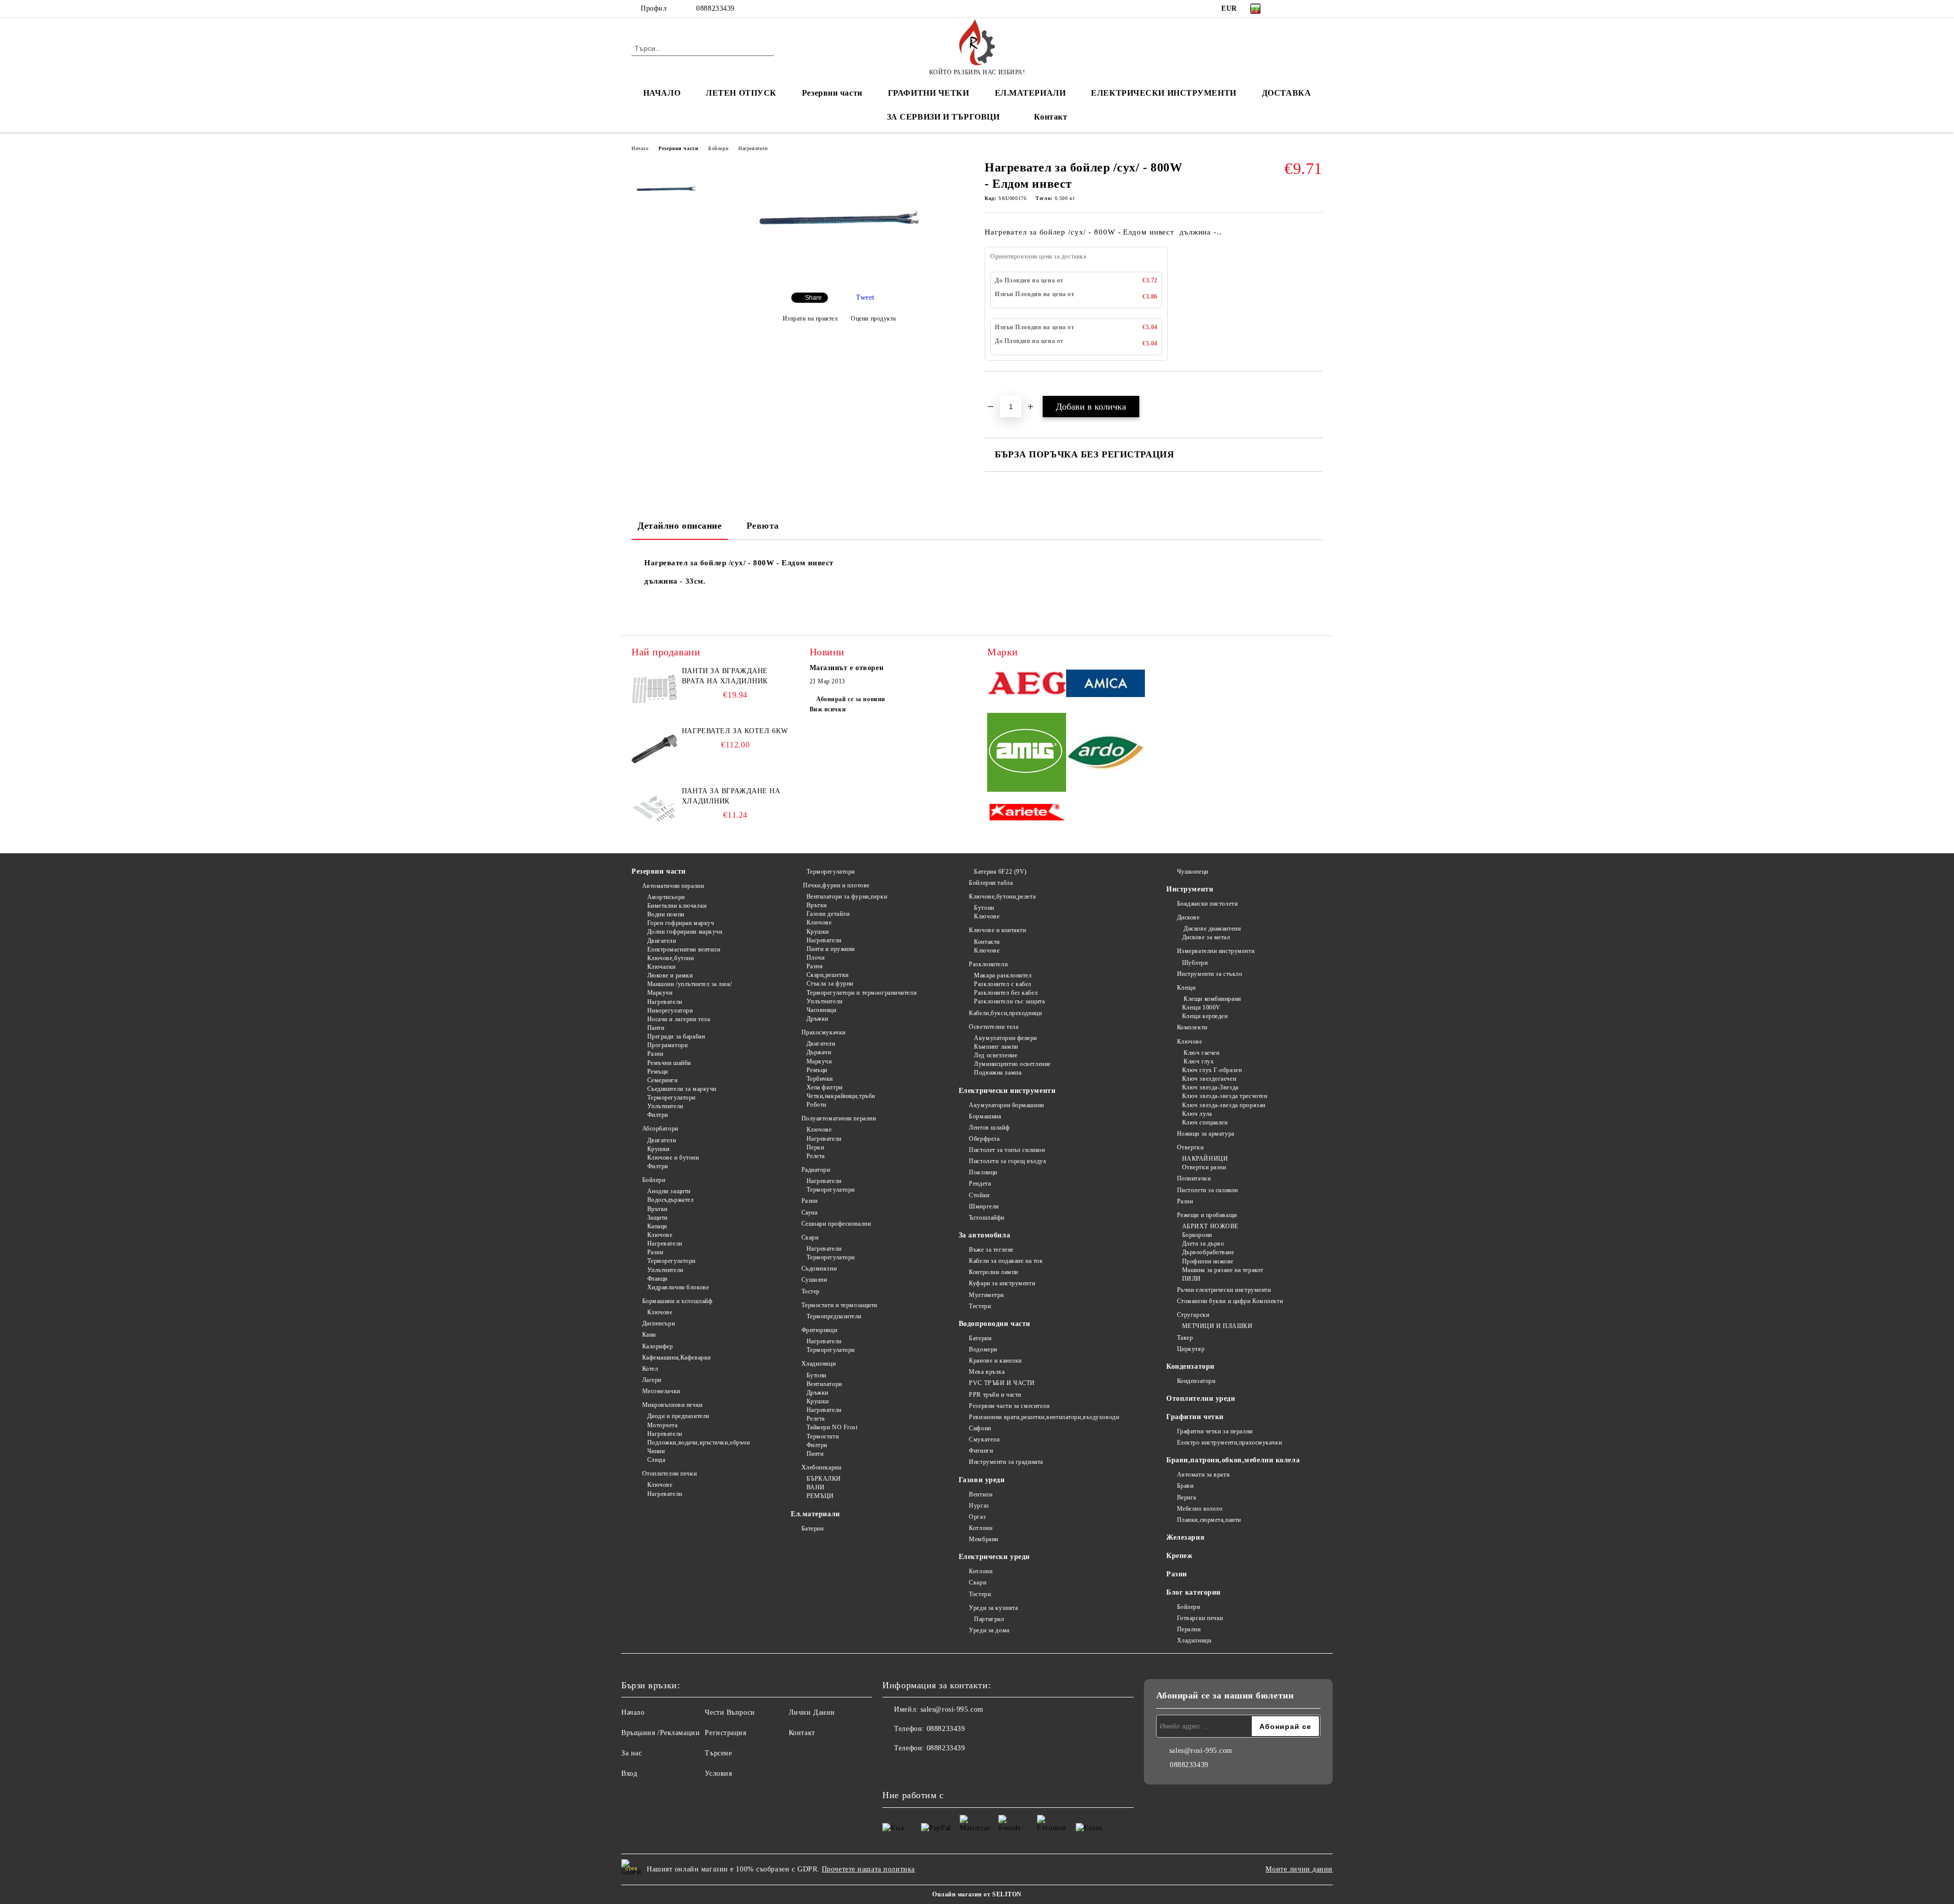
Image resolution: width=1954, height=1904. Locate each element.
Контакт (1051, 117)
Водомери (983, 1349)
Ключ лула (1197, 1114)
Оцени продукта (873, 319)
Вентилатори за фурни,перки (847, 897)
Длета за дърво (1203, 1244)
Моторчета (663, 1425)
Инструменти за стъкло (1210, 974)
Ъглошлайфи (987, 1218)
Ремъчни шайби (669, 1063)
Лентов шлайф (989, 1128)
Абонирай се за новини (851, 699)
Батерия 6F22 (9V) (1000, 872)
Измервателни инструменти (1216, 951)
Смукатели (984, 1439)
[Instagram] (1317, 9)
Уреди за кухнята (993, 1608)
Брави (1185, 1486)
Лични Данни (812, 1712)
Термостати (823, 1436)
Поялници (983, 1172)
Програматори (667, 1045)
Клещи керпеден (1205, 1016)
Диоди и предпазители (678, 1416)
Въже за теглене (991, 1250)
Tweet (865, 297)
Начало (640, 148)
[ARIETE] (1027, 813)
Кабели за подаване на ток (1006, 1261)
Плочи (815, 958)
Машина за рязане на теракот (1223, 1270)
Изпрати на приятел (810, 319)
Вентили (981, 1494)
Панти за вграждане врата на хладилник (725, 676)
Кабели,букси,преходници (1005, 1013)
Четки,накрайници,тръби (841, 1096)
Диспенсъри (658, 1323)
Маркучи (660, 993)
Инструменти (1190, 889)
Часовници (822, 1010)
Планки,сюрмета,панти (1209, 1520)
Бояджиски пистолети (1207, 904)
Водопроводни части (995, 1324)
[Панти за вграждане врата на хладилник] (654, 689)
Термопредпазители (834, 1316)
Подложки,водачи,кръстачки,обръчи (698, 1443)
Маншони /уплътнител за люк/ (690, 984)
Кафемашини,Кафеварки (677, 1358)
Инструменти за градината (1006, 1462)
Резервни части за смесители (1009, 1406)
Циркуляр (1191, 1349)
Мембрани (983, 1539)
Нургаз (979, 1506)
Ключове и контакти (997, 930)
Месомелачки (661, 1391)
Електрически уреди (994, 1557)
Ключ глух (1198, 1061)
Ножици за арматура (1206, 1134)
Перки (815, 1147)
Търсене (718, 1753)
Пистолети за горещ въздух (1008, 1161)
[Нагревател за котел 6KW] (654, 749)
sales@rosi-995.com (952, 1709)
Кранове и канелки (995, 1361)
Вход (629, 1773)
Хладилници (818, 1364)
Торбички (820, 1079)
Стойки (979, 1195)
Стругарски (1193, 1315)
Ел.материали (815, 1514)
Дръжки (817, 1019)
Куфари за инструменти (1002, 1283)
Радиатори (816, 1170)
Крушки (658, 1149)
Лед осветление (996, 1055)
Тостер (811, 1291)
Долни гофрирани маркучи (685, 932)
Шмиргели (984, 1206)
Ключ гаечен (1201, 1053)
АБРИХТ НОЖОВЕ (1210, 1226)
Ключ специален (1205, 1122)
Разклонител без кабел (1006, 993)
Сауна (809, 1213)
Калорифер (658, 1346)
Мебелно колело (1200, 1509)
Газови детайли (828, 914)
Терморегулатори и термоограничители (861, 993)
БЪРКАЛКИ (824, 1479)
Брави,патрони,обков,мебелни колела (1233, 1460)
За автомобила (984, 1235)
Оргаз (977, 1517)
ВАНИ (816, 1487)
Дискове (1188, 917)
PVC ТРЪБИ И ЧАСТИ (1002, 1383)
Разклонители (988, 964)
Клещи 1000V (1201, 1007)
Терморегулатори (671, 1098)
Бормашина (985, 1116)
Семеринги (663, 1080)
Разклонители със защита (1009, 1001)
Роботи (816, 1105)
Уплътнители (665, 1106)
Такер (1185, 1338)
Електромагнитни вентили (684, 949)
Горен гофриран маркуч (681, 923)
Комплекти (1192, 1027)
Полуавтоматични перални (839, 1118)
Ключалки (662, 967)
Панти (656, 1028)
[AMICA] (1105, 685)
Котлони (981, 1528)
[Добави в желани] (1004, 389)
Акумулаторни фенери (1005, 1038)
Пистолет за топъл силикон (1007, 1150)
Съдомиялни (819, 1268)
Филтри (658, 1115)
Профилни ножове (1208, 1261)
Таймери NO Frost (832, 1427)
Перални (1189, 1629)
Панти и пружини (831, 949)
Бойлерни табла (991, 883)
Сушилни (814, 1280)
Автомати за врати (1203, 1475)
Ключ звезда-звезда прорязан (1224, 1105)
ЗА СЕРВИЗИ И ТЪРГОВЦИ (943, 117)
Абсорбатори (660, 1129)
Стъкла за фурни (830, 984)
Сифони (980, 1428)
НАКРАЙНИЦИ (1205, 1159)
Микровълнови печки (672, 1405)
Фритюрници (819, 1330)
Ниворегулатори (670, 1011)
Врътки (657, 1209)
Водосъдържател (670, 1200)
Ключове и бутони (673, 1158)
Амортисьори (666, 897)
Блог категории (1194, 1592)
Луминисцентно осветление (1012, 1064)
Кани (649, 1335)
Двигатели (662, 941)
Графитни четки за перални (1215, 1431)
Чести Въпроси (730, 1712)
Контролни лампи (993, 1272)
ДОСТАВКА (1286, 93)
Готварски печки (1200, 1618)
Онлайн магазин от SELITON (977, 1894)
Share (813, 298)
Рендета (980, 1184)
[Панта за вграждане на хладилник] (654, 809)
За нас (631, 1753)
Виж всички (828, 709)
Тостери (980, 1594)
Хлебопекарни (821, 1467)
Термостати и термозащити (839, 1305)
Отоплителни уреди (1201, 1398)
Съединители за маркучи (682, 1089)
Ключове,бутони (670, 958)
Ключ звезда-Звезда (1210, 1087)
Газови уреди (982, 1480)
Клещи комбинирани (1212, 999)
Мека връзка (987, 1372)
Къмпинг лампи (996, 1047)
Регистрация (725, 1733)
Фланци (657, 1279)
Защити (657, 1218)
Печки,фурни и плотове (836, 885)
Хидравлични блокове (678, 1287)
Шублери (1195, 963)
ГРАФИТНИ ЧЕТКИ (929, 93)
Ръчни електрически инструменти (1224, 1290)
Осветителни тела (994, 1027)
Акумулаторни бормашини (1006, 1105)
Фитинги (981, 1451)
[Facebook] (1286, 9)
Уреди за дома (989, 1630)
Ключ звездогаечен (1209, 1079)
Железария (1185, 1537)
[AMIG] (1027, 754)
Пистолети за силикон (1208, 1190)
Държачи (819, 1052)
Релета (816, 1156)
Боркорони (1197, 1235)
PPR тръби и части (995, 1395)
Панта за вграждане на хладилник (731, 796)
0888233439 (715, 8)
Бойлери (718, 148)
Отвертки (1190, 1147)
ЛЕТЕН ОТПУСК (741, 93)
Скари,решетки (828, 975)
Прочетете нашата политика (868, 1869)
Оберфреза (984, 1139)
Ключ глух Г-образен (1212, 1070)
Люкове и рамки (670, 975)
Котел (650, 1369)
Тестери (980, 1306)
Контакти (987, 942)
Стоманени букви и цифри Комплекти (1230, 1301)
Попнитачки (1194, 1178)
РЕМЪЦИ (820, 1496)
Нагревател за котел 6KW (735, 731)
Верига (1187, 1497)
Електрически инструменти (1007, 1091)
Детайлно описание (680, 526)
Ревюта (763, 526)
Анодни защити (669, 1191)
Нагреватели (753, 148)
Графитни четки (1195, 1417)
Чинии (656, 1451)
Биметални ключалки (677, 906)
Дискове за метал (1206, 937)
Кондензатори (1190, 1366)
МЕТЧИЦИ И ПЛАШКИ (1217, 1326)
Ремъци (658, 1072)
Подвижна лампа (998, 1073)
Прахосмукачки (824, 1032)
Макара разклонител (1003, 975)
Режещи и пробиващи (1207, 1215)
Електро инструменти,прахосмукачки (1229, 1443)
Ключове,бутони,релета (1002, 897)
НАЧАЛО (662, 93)
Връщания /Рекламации (660, 1733)
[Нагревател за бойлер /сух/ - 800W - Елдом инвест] (839, 276)
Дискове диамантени (1211, 929)
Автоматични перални (673, 886)
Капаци (657, 1226)
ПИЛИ (1191, 1279)
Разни (655, 1054)
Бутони (816, 1375)
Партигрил (989, 1619)
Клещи (1186, 988)
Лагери (652, 1380)
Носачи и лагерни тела (679, 1019)
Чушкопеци (1193, 872)
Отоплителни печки (669, 1474)
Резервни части (832, 93)
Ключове (660, 1235)
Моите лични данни (1299, 1869)
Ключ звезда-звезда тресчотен (1225, 1096)
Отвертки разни (1204, 1167)
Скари (810, 1237)
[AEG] (1027, 685)
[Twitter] (1302, 9)
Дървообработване (1208, 1252)
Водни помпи (666, 914)
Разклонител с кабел (1003, 984)
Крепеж (1179, 1556)
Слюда (656, 1460)
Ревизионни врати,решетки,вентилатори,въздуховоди (1044, 1417)
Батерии (812, 1528)
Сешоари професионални (836, 1224)
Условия (718, 1773)
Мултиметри (986, 1295)
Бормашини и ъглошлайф (677, 1301)
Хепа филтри (825, 1087)
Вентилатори (824, 1384)
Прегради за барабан (676, 1036)
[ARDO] (1105, 754)
